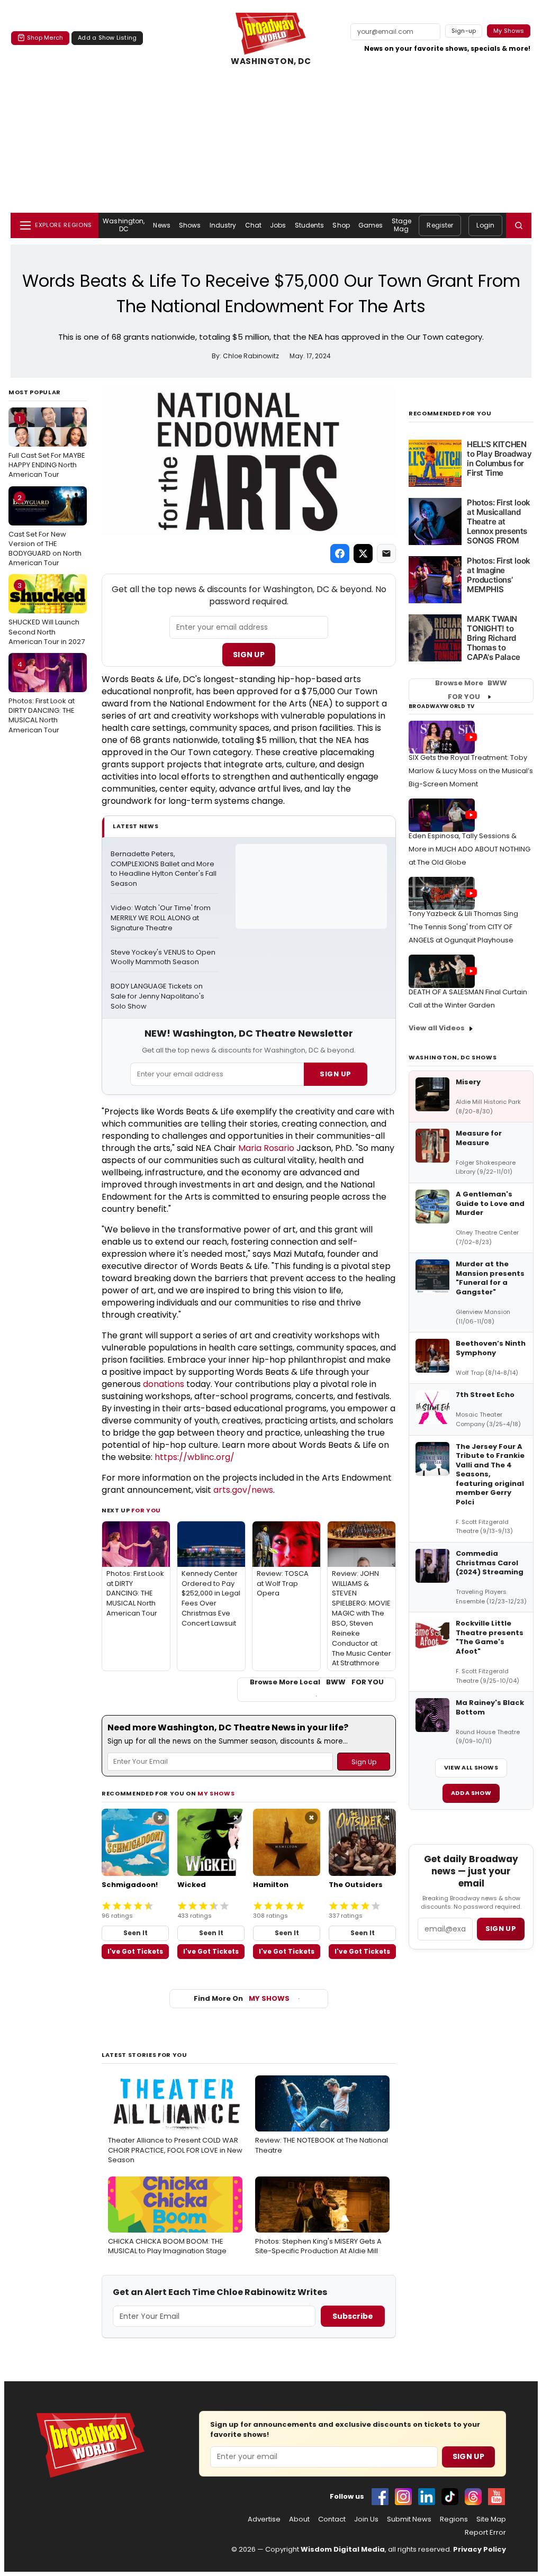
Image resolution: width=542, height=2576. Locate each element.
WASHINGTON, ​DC (271, 61)
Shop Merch (45, 38)
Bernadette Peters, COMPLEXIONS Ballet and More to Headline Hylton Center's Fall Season (164, 869)
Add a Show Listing (107, 38)
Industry (223, 225)
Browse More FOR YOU (471, 690)
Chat (253, 225)
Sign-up (464, 31)
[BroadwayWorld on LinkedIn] (427, 2497)
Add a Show (471, 1793)
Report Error (485, 2533)
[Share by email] (386, 554)
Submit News (409, 2519)
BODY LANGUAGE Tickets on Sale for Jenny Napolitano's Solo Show (158, 996)
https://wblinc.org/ (195, 1457)
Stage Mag (402, 225)
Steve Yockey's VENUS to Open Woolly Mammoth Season (164, 958)
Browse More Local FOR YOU (317, 1682)
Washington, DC (124, 225)
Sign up (501, 1929)
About (299, 2519)
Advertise (264, 2519)
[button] (519, 225)
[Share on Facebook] (340, 554)
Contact (332, 2519)
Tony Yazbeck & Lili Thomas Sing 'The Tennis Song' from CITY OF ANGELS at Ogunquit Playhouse (463, 927)
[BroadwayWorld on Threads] (473, 2497)
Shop (341, 225)
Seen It (135, 1933)
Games (371, 225)
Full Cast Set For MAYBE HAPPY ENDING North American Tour (47, 447)
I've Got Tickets (135, 1951)
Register (440, 225)
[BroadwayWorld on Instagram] (403, 2497)
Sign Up (249, 655)
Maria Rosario (266, 1148)
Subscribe (353, 2316)
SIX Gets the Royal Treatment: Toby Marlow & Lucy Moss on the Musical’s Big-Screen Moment (471, 771)
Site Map (491, 2519)
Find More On (242, 1998)
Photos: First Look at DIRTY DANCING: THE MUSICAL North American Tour (42, 697)
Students (310, 225)
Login (485, 225)
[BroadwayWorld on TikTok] (450, 2497)
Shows (190, 225)
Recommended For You (450, 414)
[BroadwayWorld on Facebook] (380, 2497)
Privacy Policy (480, 2549)
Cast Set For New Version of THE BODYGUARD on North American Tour (45, 530)
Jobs (278, 225)
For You (146, 1510)
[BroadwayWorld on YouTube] (496, 2497)
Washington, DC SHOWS (453, 1057)
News (161, 225)
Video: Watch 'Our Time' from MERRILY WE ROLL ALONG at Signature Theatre (161, 918)
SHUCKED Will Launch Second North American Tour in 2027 (47, 613)
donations (164, 1384)
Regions (454, 2519)
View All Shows (471, 1767)
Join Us (366, 2519)
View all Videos (437, 1028)
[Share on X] (363, 554)
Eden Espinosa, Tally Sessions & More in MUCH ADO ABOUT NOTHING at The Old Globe (469, 849)
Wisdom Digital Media (343, 2549)
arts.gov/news (243, 1490)
